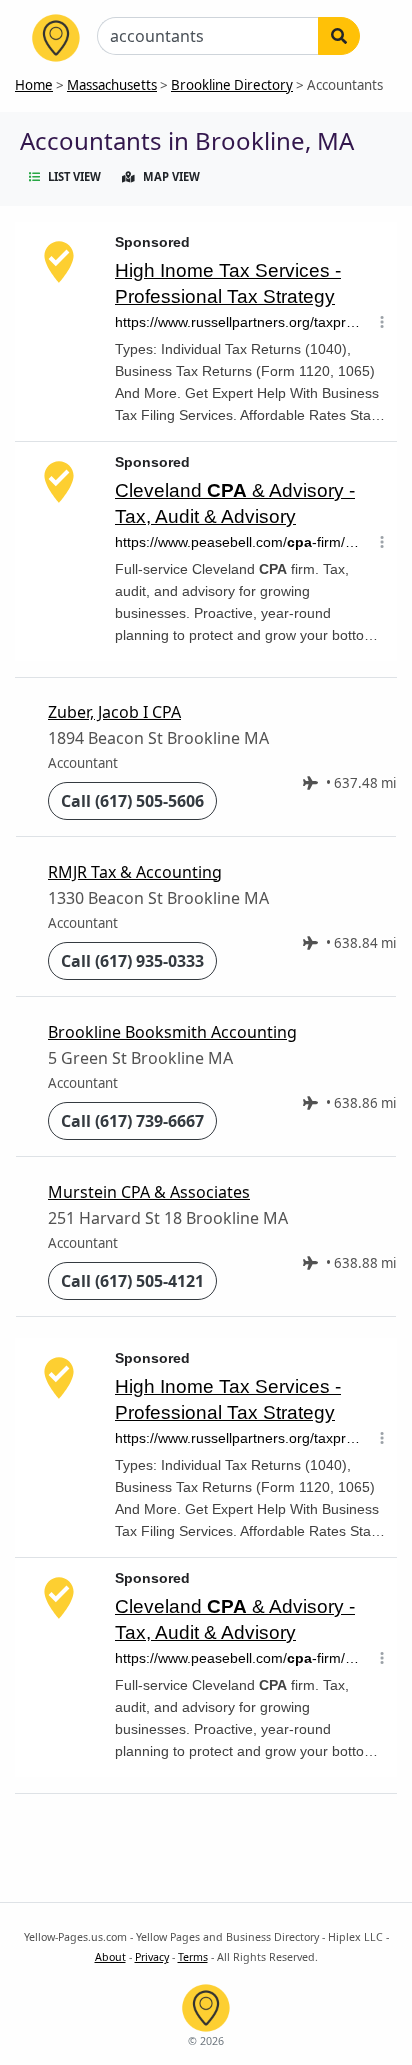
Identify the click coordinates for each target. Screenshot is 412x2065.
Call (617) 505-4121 (132, 1281)
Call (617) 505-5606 (132, 801)
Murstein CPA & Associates (149, 1192)
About (110, 1957)
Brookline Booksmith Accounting (172, 1032)
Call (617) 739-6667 (132, 1121)
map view (171, 176)
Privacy (152, 1957)
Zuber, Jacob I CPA (114, 712)
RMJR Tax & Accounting (135, 872)
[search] (339, 36)
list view (74, 176)
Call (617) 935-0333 (132, 961)
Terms (193, 1957)
